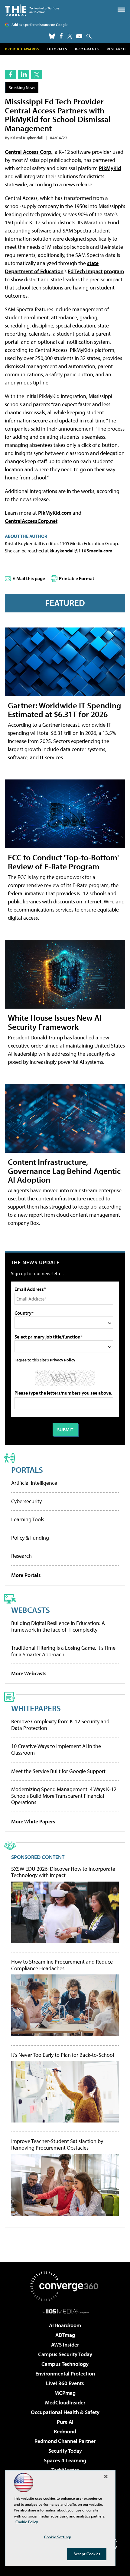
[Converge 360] (65, 2286)
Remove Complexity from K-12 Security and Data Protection (60, 1725)
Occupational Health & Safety (65, 2412)
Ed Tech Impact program (96, 271)
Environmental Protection (65, 2374)
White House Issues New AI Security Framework (55, 1022)
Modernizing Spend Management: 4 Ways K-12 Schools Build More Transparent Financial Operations (64, 1796)
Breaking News (22, 87)
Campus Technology (65, 2364)
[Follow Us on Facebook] (61, 36)
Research (116, 49)
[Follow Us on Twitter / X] (70, 36)
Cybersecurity (26, 1501)
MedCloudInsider (65, 2402)
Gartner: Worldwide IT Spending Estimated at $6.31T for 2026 (64, 710)
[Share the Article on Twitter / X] (37, 74)
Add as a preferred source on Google (39, 25)
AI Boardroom (65, 2325)
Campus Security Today (65, 2354)
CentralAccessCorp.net (31, 521)
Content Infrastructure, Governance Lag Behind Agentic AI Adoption (64, 1171)
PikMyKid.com (55, 513)
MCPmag (65, 2393)
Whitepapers (36, 1708)
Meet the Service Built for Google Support (58, 1771)
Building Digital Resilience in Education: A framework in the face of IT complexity (58, 1626)
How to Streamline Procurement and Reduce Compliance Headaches (62, 1965)
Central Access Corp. (29, 152)
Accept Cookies (87, 2554)
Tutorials (57, 49)
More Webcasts (29, 1673)
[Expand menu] (121, 11)
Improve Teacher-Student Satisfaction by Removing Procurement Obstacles (57, 2144)
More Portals (26, 1575)
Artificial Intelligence (34, 1483)
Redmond (65, 2431)
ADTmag (65, 2335)
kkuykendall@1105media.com (81, 551)
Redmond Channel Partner (65, 2441)
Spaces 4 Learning (65, 2460)
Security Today (65, 2451)
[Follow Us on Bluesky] (52, 36)
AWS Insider (65, 2345)
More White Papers (33, 1821)
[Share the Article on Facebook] (10, 74)
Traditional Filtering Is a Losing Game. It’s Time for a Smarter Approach (63, 1651)
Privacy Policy (63, 1360)
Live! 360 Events (65, 2383)
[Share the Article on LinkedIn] (23, 74)
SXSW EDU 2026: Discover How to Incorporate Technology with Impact (63, 1872)
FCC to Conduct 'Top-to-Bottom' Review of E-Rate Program (63, 862)
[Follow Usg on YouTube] (79, 36)
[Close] (106, 2476)
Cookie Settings (58, 2537)
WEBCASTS (31, 1610)
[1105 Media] (65, 2311)
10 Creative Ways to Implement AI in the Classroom (56, 1749)
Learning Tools (28, 1519)
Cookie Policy (27, 2522)
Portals (27, 1470)
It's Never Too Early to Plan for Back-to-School (63, 2055)
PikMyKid (110, 168)
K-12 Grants (87, 49)
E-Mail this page (29, 578)
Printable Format (77, 578)
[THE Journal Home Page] (32, 10)
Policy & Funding (30, 1538)
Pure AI (65, 2422)
